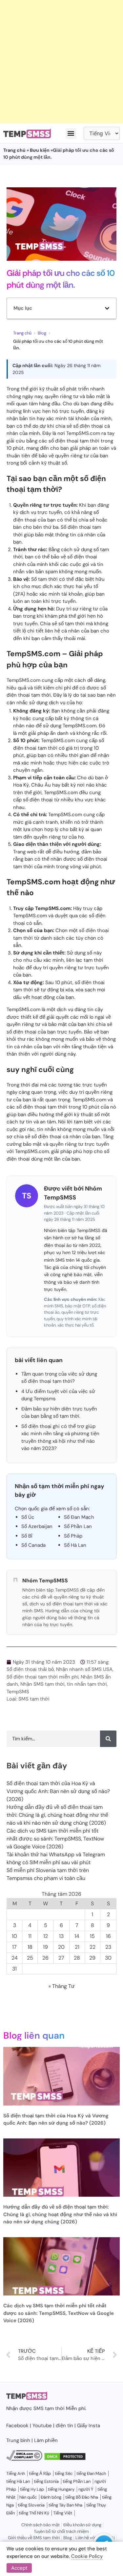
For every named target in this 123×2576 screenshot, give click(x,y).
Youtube (42, 2426)
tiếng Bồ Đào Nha (82, 2497)
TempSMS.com (83, 433)
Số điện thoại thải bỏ (30, 1669)
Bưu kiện (40, 150)
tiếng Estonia (46, 2481)
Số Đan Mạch (79, 1517)
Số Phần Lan (78, 1526)
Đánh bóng (51, 2497)
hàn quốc (28, 2497)
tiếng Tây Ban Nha (65, 2505)
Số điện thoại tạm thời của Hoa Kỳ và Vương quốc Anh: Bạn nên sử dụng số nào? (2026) (58, 1791)
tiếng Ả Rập (40, 2473)
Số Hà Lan (75, 1545)
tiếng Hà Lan (18, 2481)
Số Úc (28, 1517)
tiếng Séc (64, 2473)
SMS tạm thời (34, 1699)
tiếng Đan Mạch (91, 2473)
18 (30, 1947)
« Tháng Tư (62, 1986)
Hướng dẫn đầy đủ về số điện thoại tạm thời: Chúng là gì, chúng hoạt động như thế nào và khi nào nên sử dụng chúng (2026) (57, 1815)
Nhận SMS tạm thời (42, 1684)
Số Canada (33, 1545)
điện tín (64, 2426)
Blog (42, 333)
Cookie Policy (87, 2556)
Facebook (17, 2426)
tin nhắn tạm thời (87, 1684)
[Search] (108, 1739)
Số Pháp (73, 1536)
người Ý (86, 2489)
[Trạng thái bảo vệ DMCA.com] (65, 2459)
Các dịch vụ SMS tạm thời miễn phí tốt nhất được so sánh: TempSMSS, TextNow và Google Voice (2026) (55, 1839)
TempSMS (18, 1692)
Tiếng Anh (16, 2473)
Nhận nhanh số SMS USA (84, 1669)
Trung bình (18, 2440)
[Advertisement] (61, 62)
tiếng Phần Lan (77, 2481)
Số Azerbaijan (37, 1526)
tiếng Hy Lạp (32, 2489)
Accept (19, 2568)
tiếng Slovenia (31, 2505)
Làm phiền (46, 2440)
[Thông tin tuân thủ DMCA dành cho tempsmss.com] (24, 2459)
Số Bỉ (27, 1536)
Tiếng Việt (63, 2513)
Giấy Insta (89, 2426)
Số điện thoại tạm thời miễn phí (42, 1677)
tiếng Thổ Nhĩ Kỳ (34, 2513)
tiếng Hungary (61, 2489)
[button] (71, 134)
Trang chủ (14, 150)
